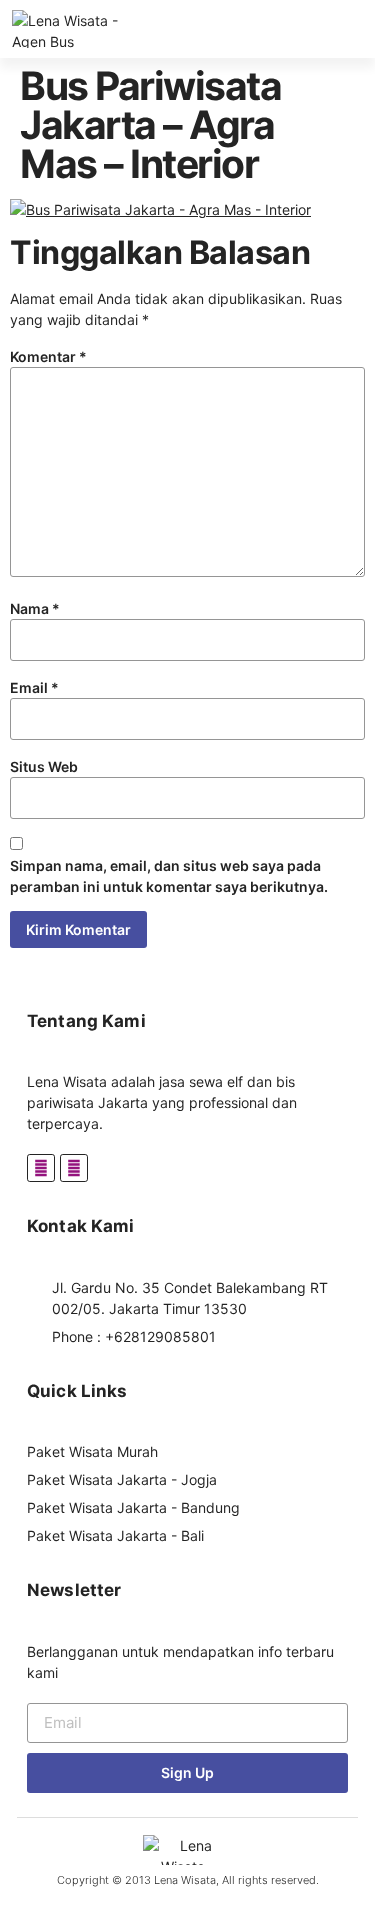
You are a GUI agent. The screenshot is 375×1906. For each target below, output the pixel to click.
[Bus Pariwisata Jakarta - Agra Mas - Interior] (160, 209)
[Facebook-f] (41, 1168)
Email (34, 687)
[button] (367, 29)
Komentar (48, 356)
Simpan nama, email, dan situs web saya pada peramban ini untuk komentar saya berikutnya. (169, 876)
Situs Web (44, 766)
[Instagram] (74, 1168)
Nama (35, 608)
